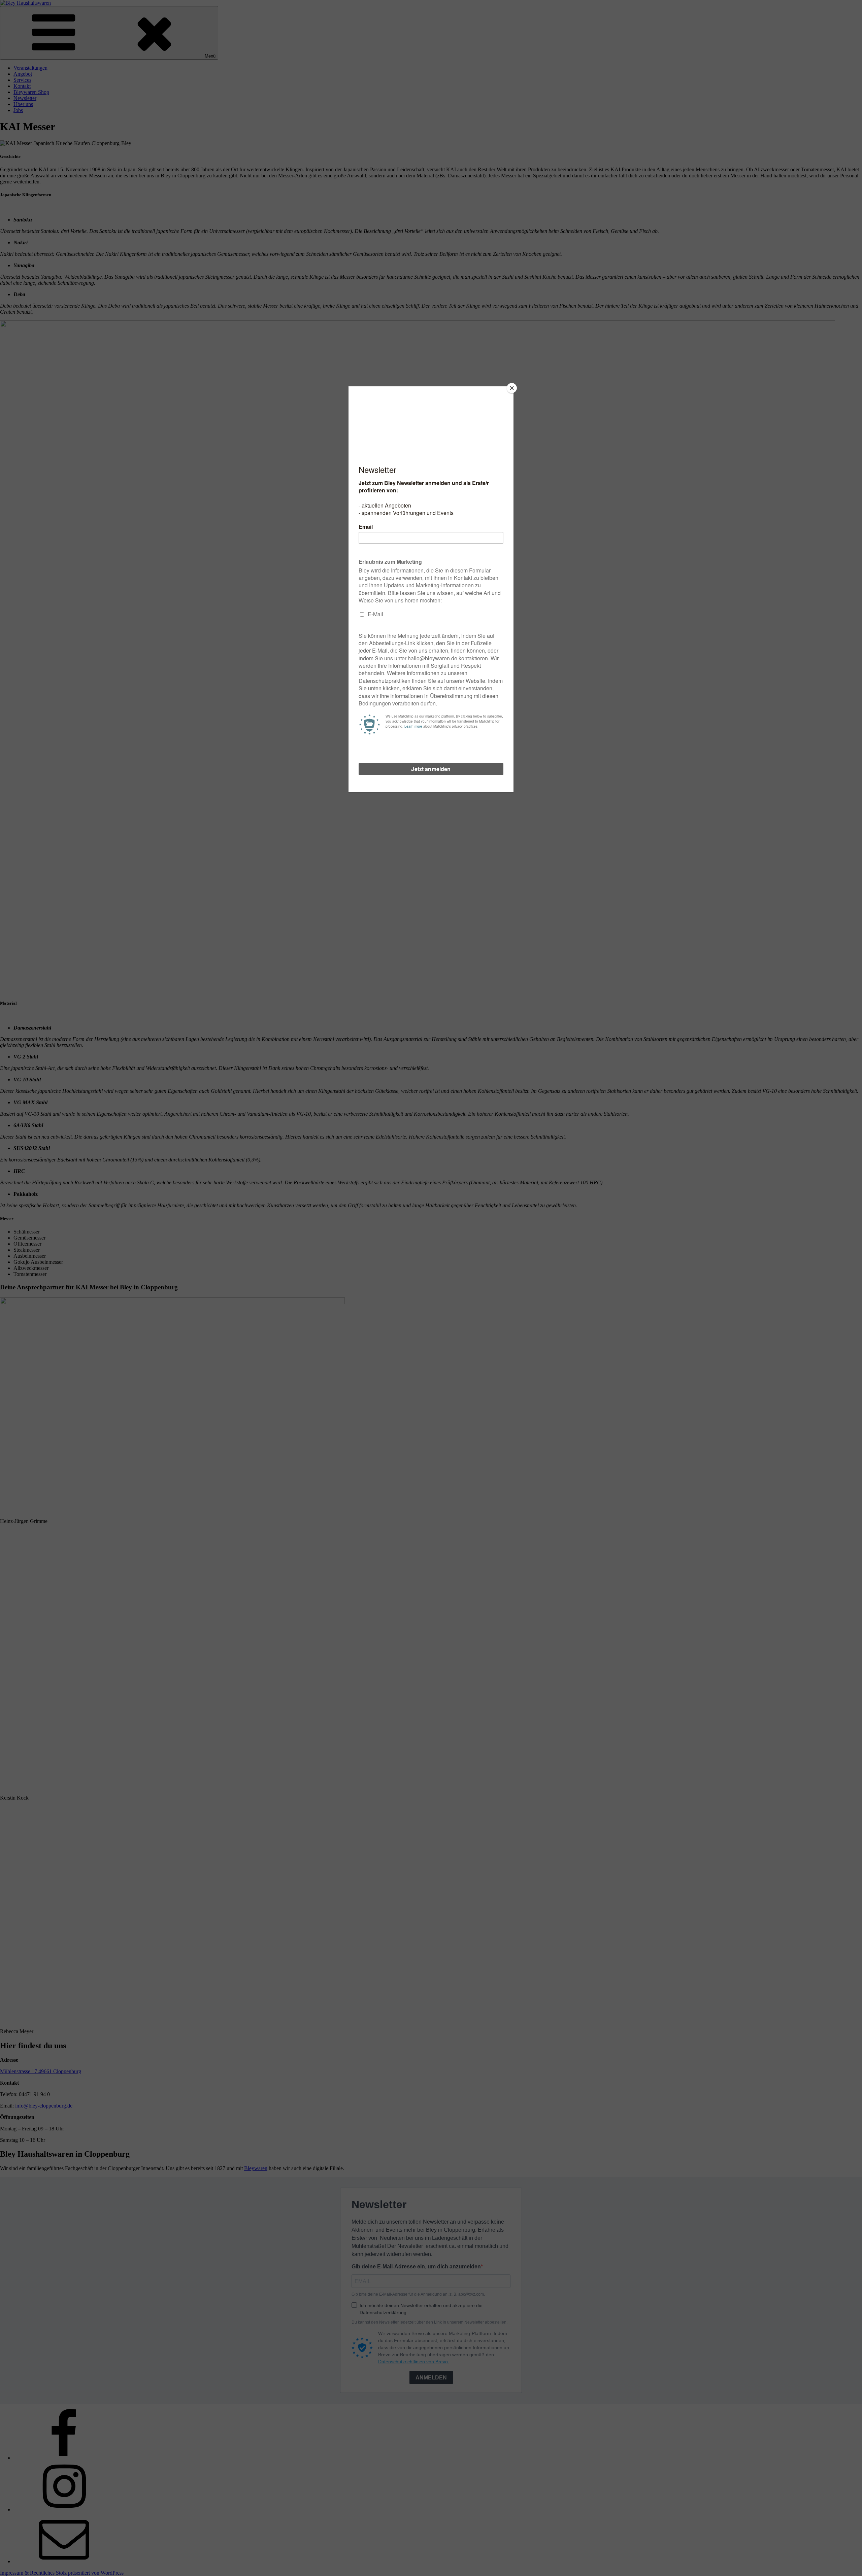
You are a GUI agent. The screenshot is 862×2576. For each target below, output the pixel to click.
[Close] (512, 388)
